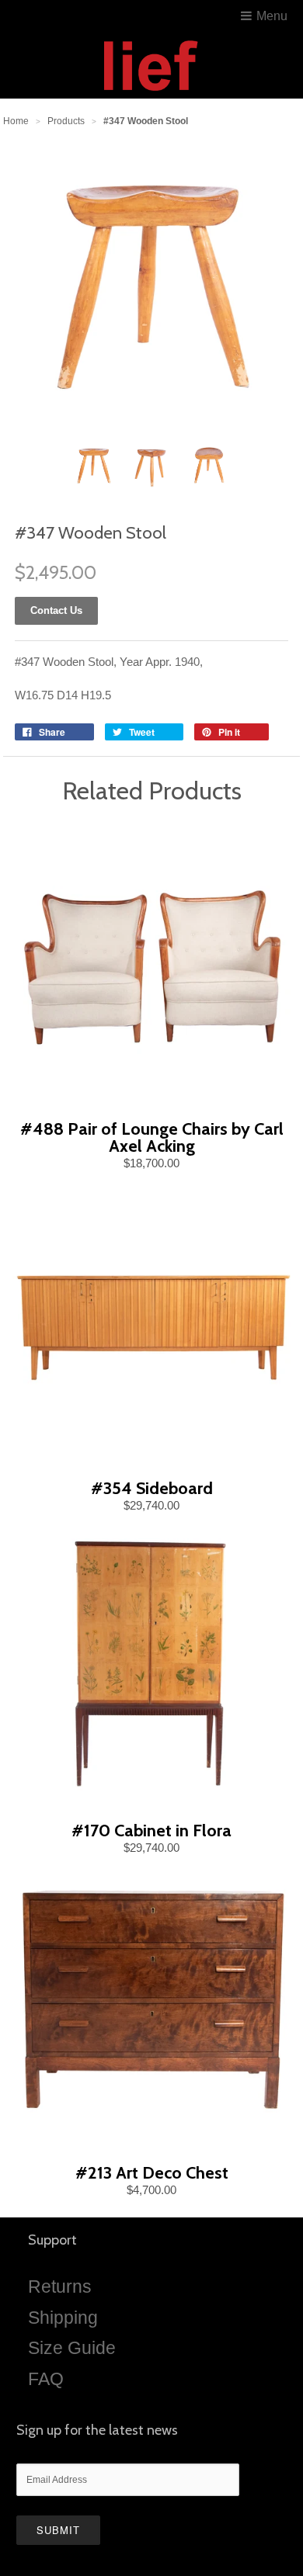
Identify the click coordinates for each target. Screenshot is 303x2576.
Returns (60, 2287)
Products (66, 121)
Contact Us (56, 610)
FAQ (46, 2379)
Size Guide (72, 2348)
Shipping (63, 2318)
